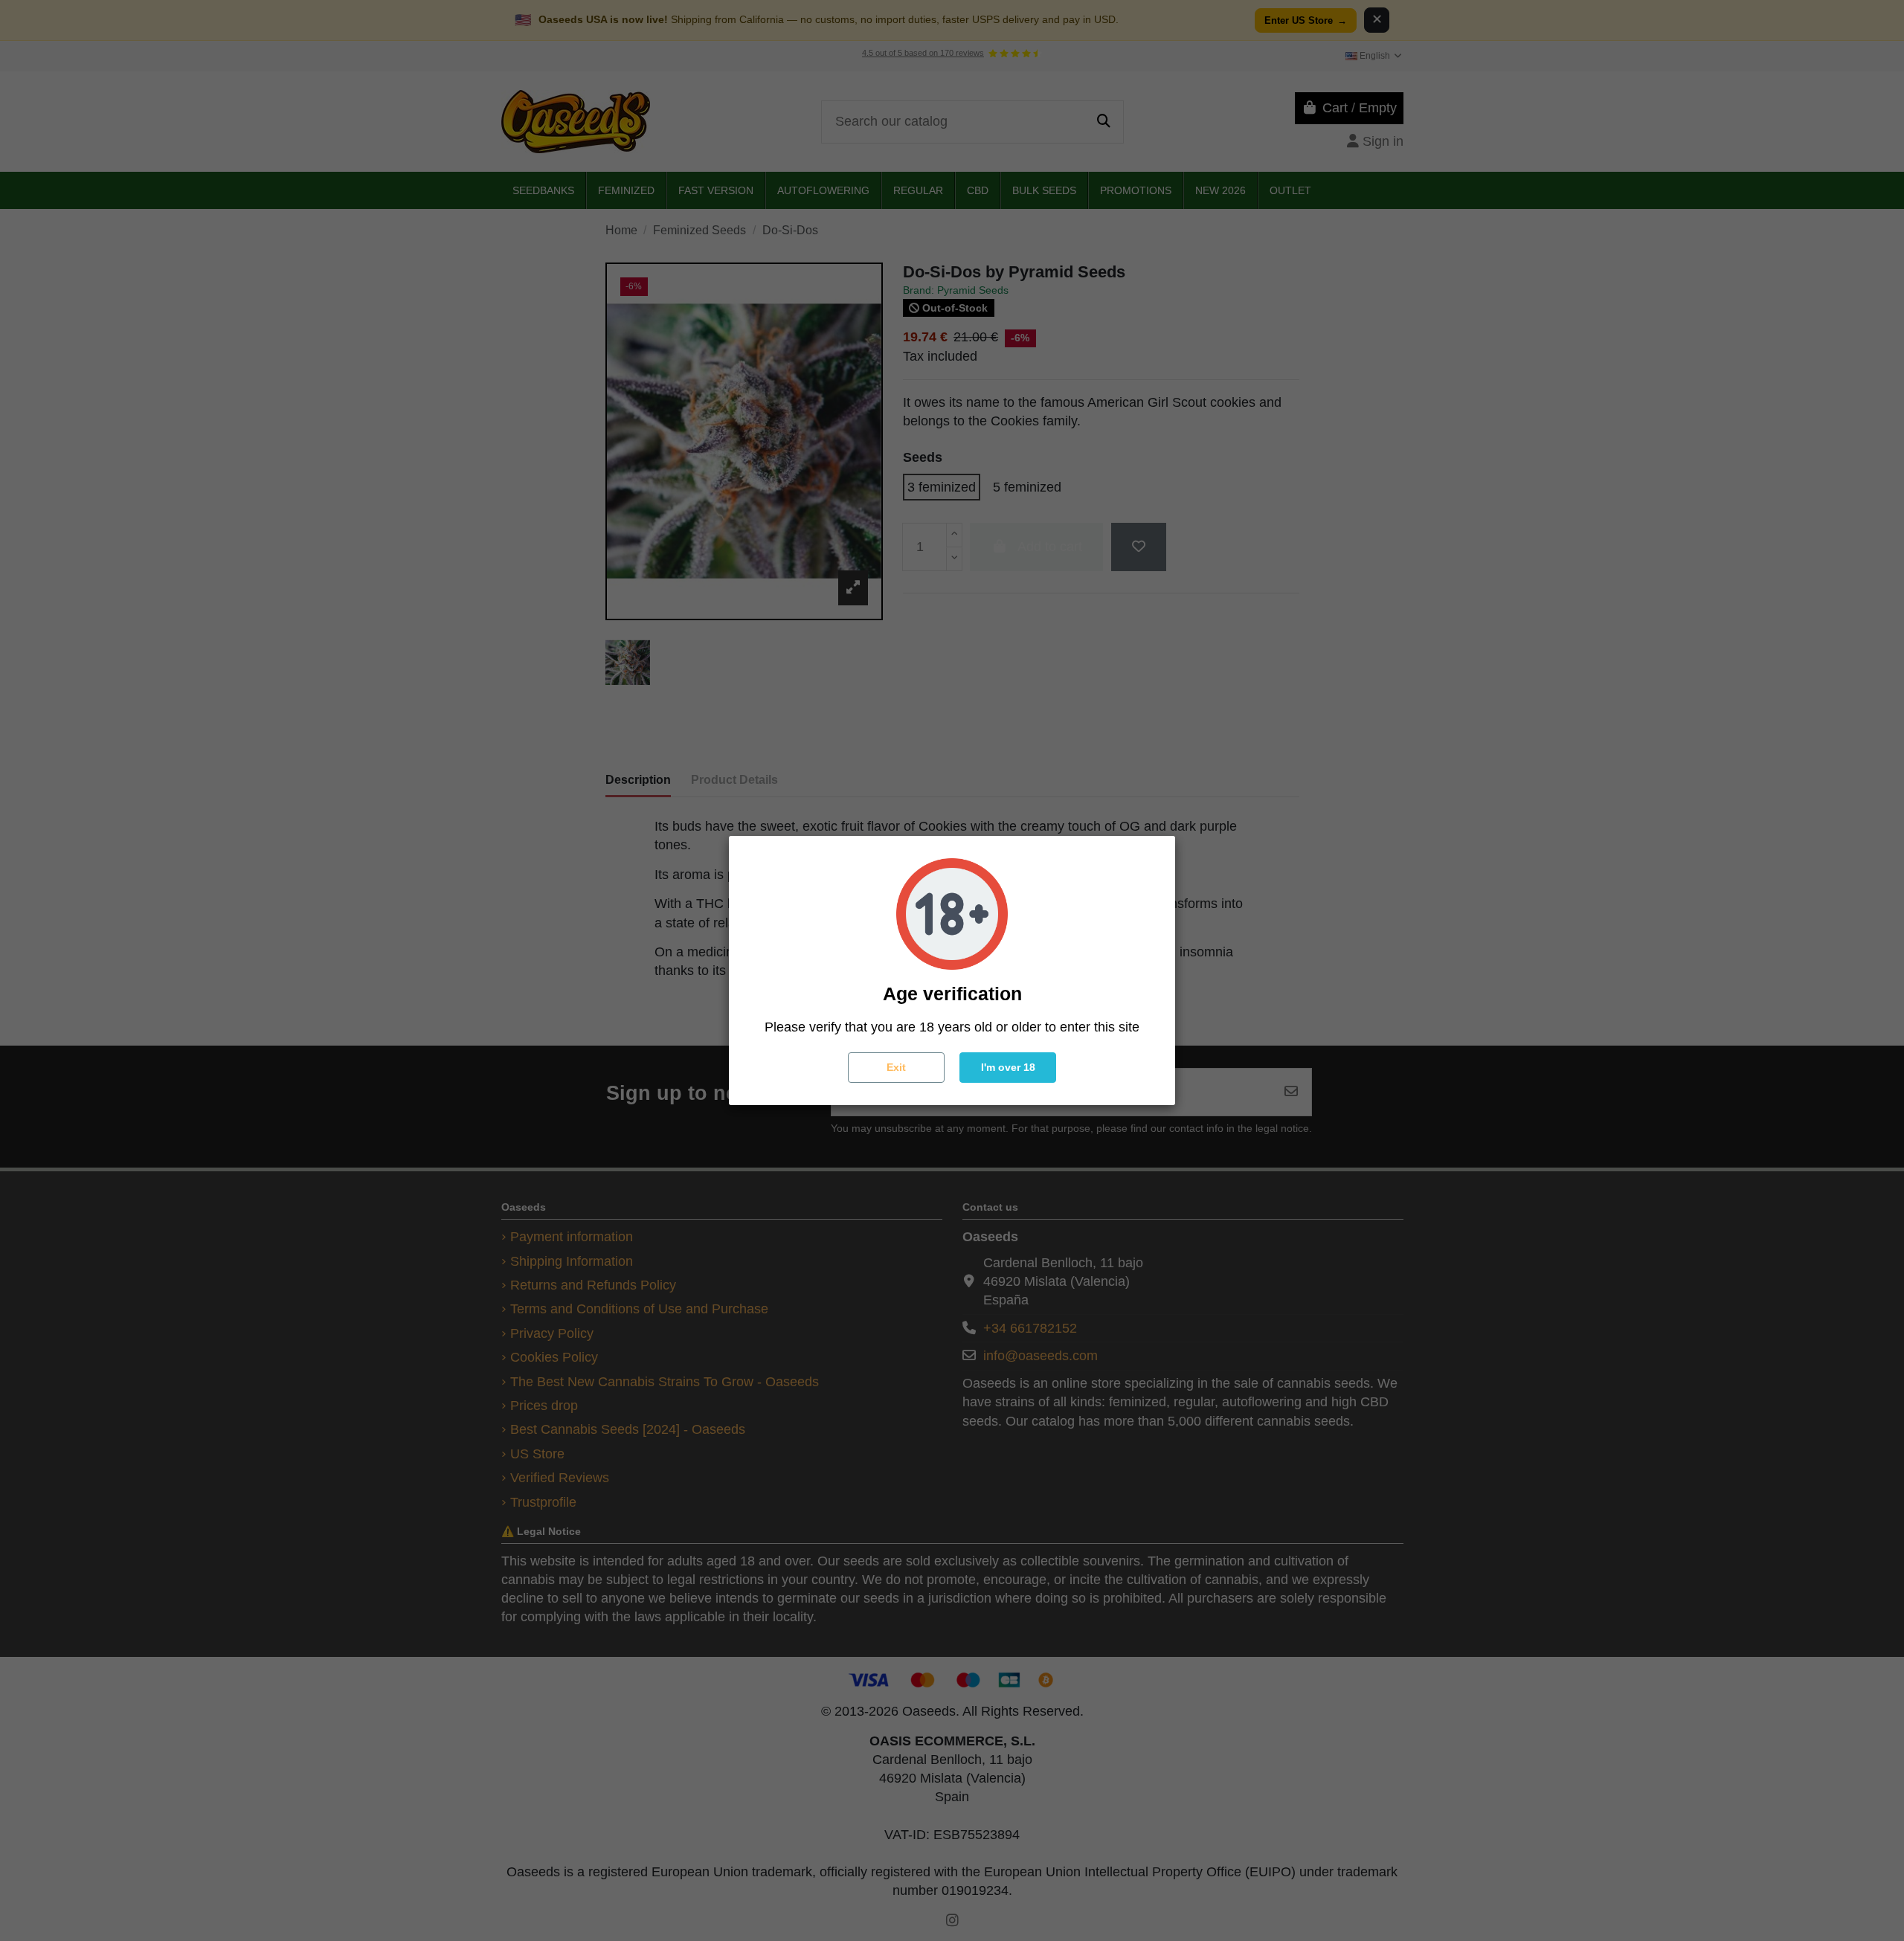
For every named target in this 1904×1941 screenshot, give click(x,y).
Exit (896, 1067)
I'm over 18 (1008, 1067)
